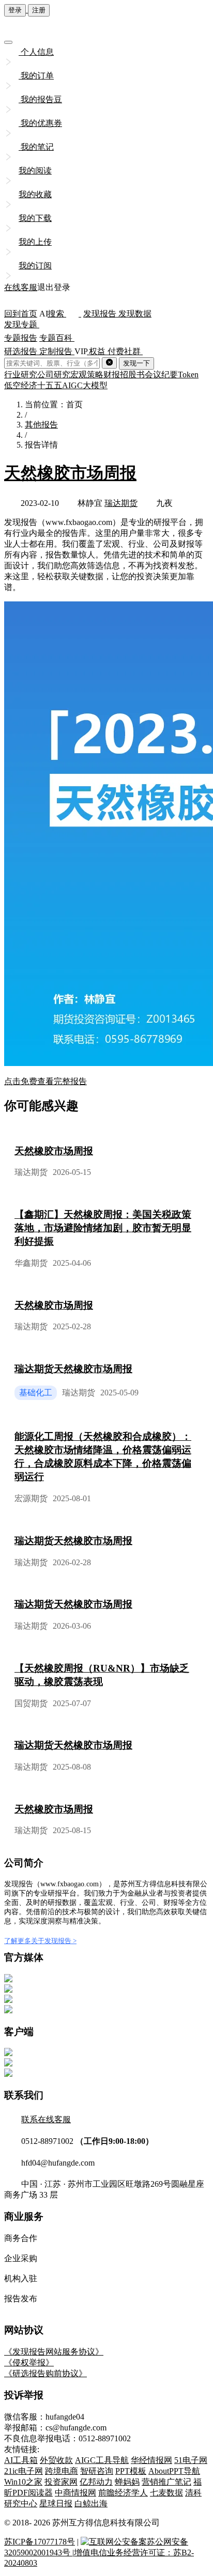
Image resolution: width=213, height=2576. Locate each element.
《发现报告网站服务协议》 (54, 2352)
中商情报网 (75, 2493)
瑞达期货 (121, 503)
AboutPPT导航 (174, 2471)
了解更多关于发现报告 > (40, 1941)
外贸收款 (56, 2460)
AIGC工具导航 (102, 2460)
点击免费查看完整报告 (45, 1081)
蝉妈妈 (127, 2482)
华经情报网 (151, 2460)
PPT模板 (131, 2471)
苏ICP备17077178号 (40, 2542)
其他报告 (41, 425)
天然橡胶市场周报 (70, 473)
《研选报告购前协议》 (45, 2373)
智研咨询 (97, 2471)
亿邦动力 (96, 2482)
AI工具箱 (21, 2460)
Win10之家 (23, 2482)
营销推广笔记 (166, 2482)
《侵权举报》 (29, 2363)
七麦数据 (166, 2493)
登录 (15, 10)
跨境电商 (62, 2471)
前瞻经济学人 (123, 2493)
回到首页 (21, 314)
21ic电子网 (24, 2471)
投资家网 (61, 2482)
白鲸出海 (91, 2503)
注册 (39, 10)
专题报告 (21, 338)
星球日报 (56, 2503)
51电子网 (191, 2460)
